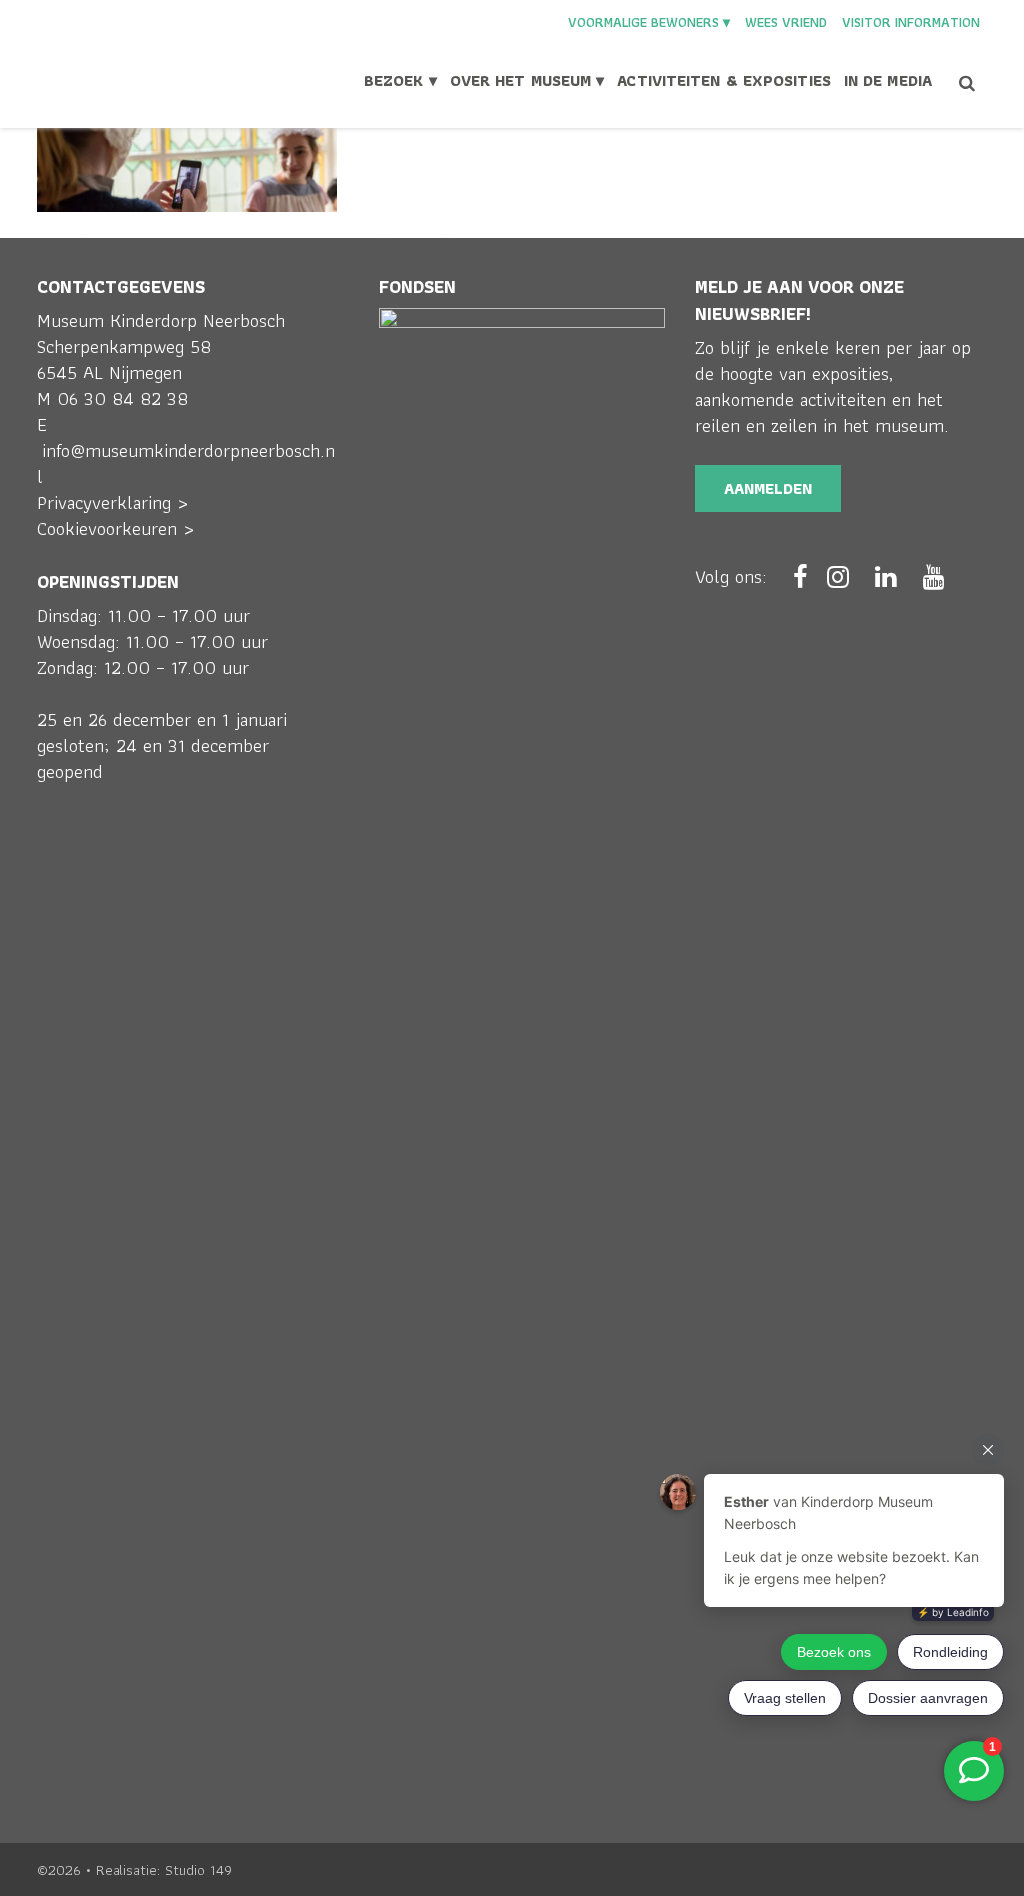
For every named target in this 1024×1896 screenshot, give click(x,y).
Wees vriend (786, 22)
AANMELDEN (768, 488)
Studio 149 (198, 1870)
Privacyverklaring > (112, 502)
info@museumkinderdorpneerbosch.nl (186, 463)
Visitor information (911, 22)
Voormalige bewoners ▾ (649, 22)
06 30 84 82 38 (122, 398)
